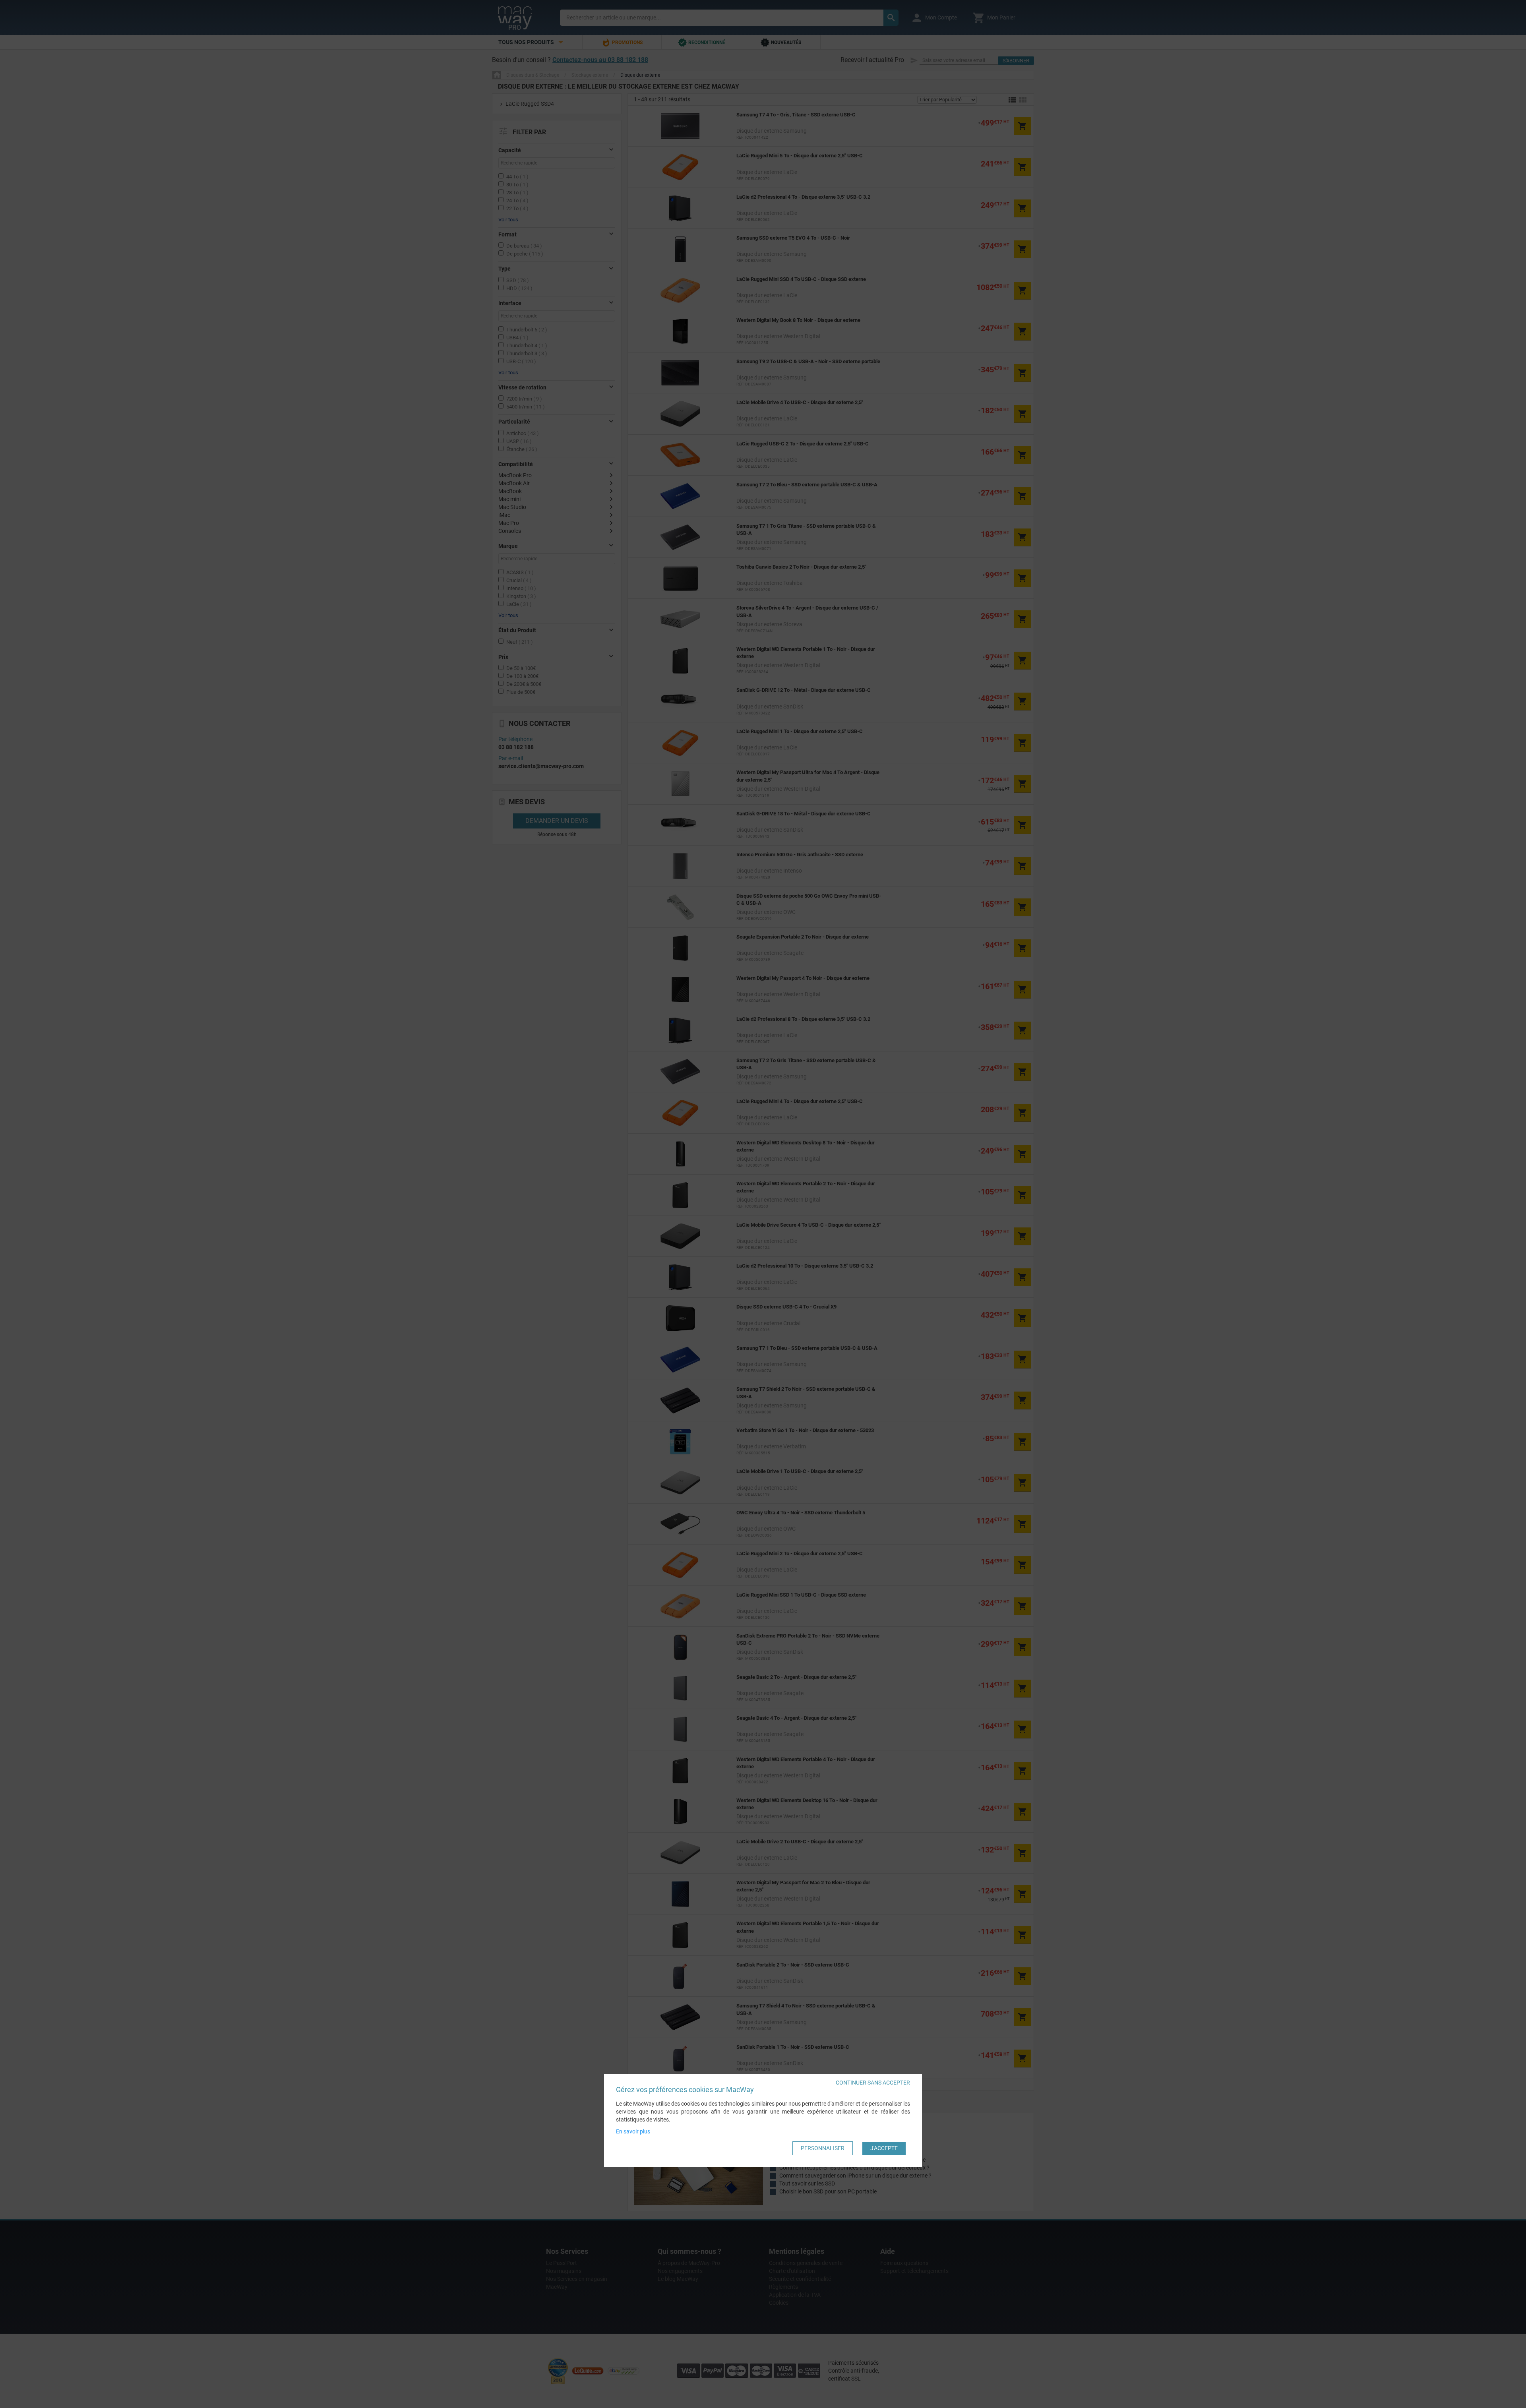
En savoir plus (633, 2131)
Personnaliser (823, 2148)
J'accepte (884, 2148)
